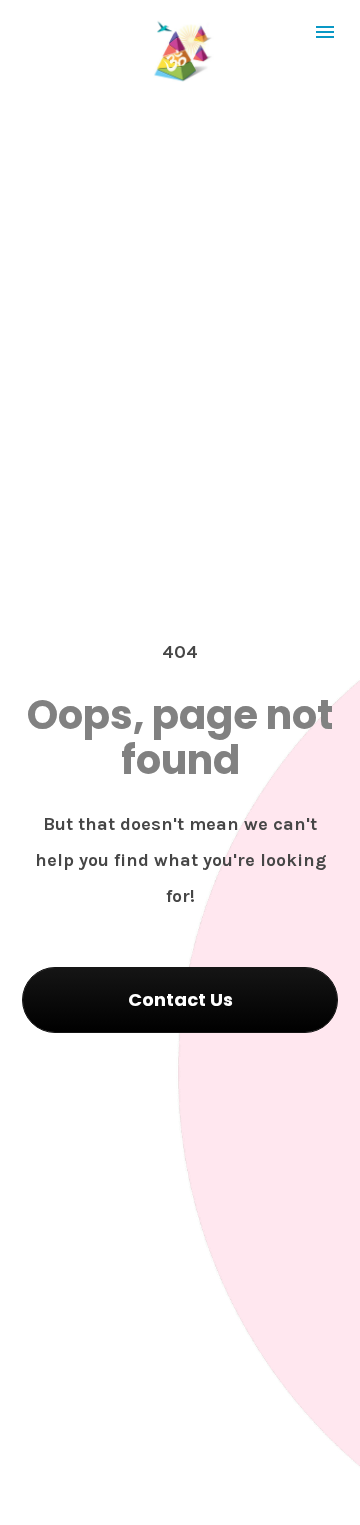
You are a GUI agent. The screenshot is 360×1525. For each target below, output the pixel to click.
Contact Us (180, 999)
